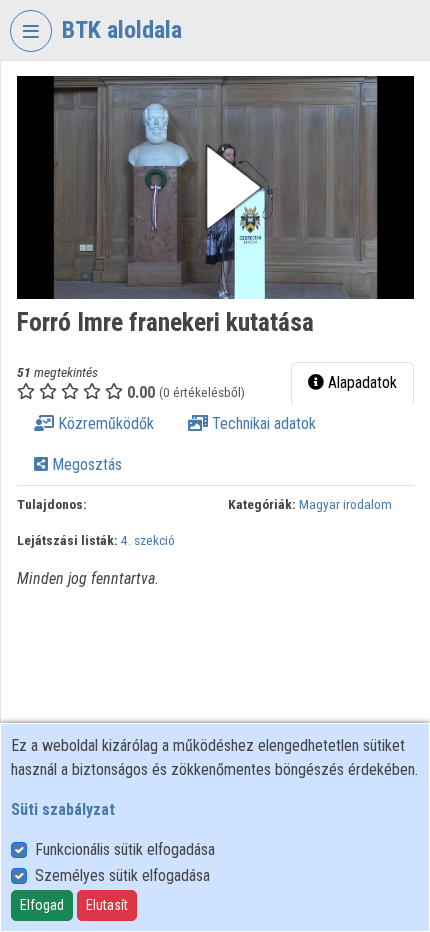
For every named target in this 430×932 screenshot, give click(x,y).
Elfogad (42, 905)
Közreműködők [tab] (104, 423)
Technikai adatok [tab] (262, 423)
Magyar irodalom (345, 504)
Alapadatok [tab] (360, 382)
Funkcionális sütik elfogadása (125, 849)
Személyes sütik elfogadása (122, 875)
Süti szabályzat (63, 809)
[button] (215, 187)
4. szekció (148, 540)
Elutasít (107, 905)
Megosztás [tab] (85, 464)
